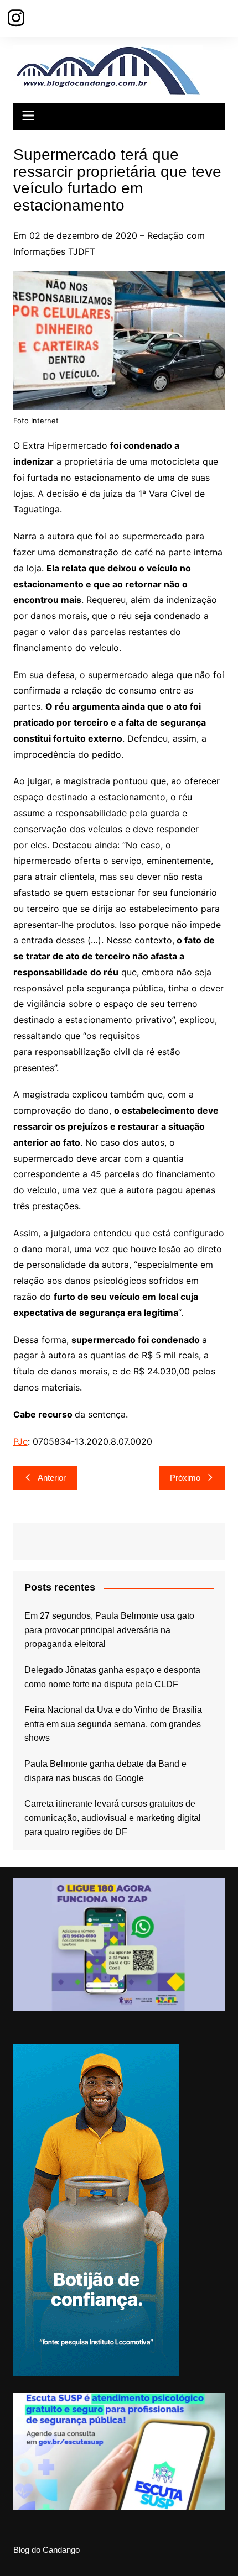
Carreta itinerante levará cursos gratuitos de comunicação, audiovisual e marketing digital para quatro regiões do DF (113, 1818)
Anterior (52, 1478)
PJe (20, 1441)
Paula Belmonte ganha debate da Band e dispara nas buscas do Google (105, 1771)
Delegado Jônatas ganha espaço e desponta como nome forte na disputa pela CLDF (112, 1677)
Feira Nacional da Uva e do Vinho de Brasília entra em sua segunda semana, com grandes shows (113, 1724)
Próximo (185, 1478)
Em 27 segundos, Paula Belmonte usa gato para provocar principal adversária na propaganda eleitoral (109, 1630)
